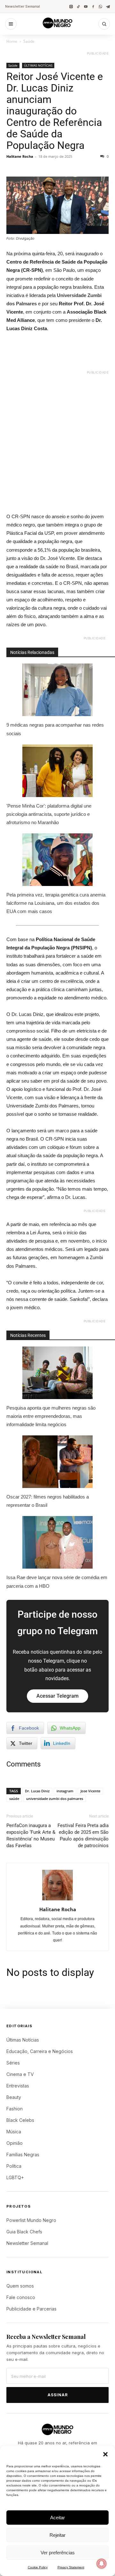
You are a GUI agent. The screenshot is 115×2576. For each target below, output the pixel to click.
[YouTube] (86, 7)
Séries (13, 2063)
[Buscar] (104, 24)
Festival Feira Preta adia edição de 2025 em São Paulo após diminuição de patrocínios (83, 1836)
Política (14, 2166)
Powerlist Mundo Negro (31, 2220)
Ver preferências (58, 2553)
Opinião (15, 2143)
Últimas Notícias (23, 2040)
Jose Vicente (90, 1791)
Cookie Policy (38, 2567)
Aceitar (57, 2518)
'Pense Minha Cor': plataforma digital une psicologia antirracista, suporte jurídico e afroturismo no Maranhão (49, 814)
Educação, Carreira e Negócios (40, 2051)
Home (12, 41)
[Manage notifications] (102, 2564)
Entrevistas (18, 2086)
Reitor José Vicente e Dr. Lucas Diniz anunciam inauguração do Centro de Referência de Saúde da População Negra (55, 111)
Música (14, 2132)
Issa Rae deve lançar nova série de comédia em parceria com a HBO (57, 1582)
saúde (14, 1799)
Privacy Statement (71, 2567)
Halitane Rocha (20, 156)
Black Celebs (20, 2120)
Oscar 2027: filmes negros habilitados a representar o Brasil (48, 1501)
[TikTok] (78, 7)
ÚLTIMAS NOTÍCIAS (38, 65)
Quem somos (20, 2286)
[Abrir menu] (11, 24)
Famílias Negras (23, 2155)
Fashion (15, 2109)
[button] (105, 2454)
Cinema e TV (20, 2074)
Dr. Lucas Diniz (37, 1791)
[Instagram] (71, 7)
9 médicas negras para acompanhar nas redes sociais (55, 729)
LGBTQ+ (15, 2177)
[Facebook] (93, 7)
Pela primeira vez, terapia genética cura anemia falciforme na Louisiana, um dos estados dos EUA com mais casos (56, 903)
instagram (65, 1791)
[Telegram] (108, 7)
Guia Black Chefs (24, 2232)
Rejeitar (57, 2535)
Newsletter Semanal (23, 6)
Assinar (58, 2395)
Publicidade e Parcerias (31, 2309)
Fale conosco (21, 2297)
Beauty (14, 2097)
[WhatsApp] (100, 7)
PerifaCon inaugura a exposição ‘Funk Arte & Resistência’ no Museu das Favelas (31, 1836)
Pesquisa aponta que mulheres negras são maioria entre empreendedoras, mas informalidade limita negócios (51, 1416)
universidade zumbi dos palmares (55, 1799)
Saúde (29, 41)
